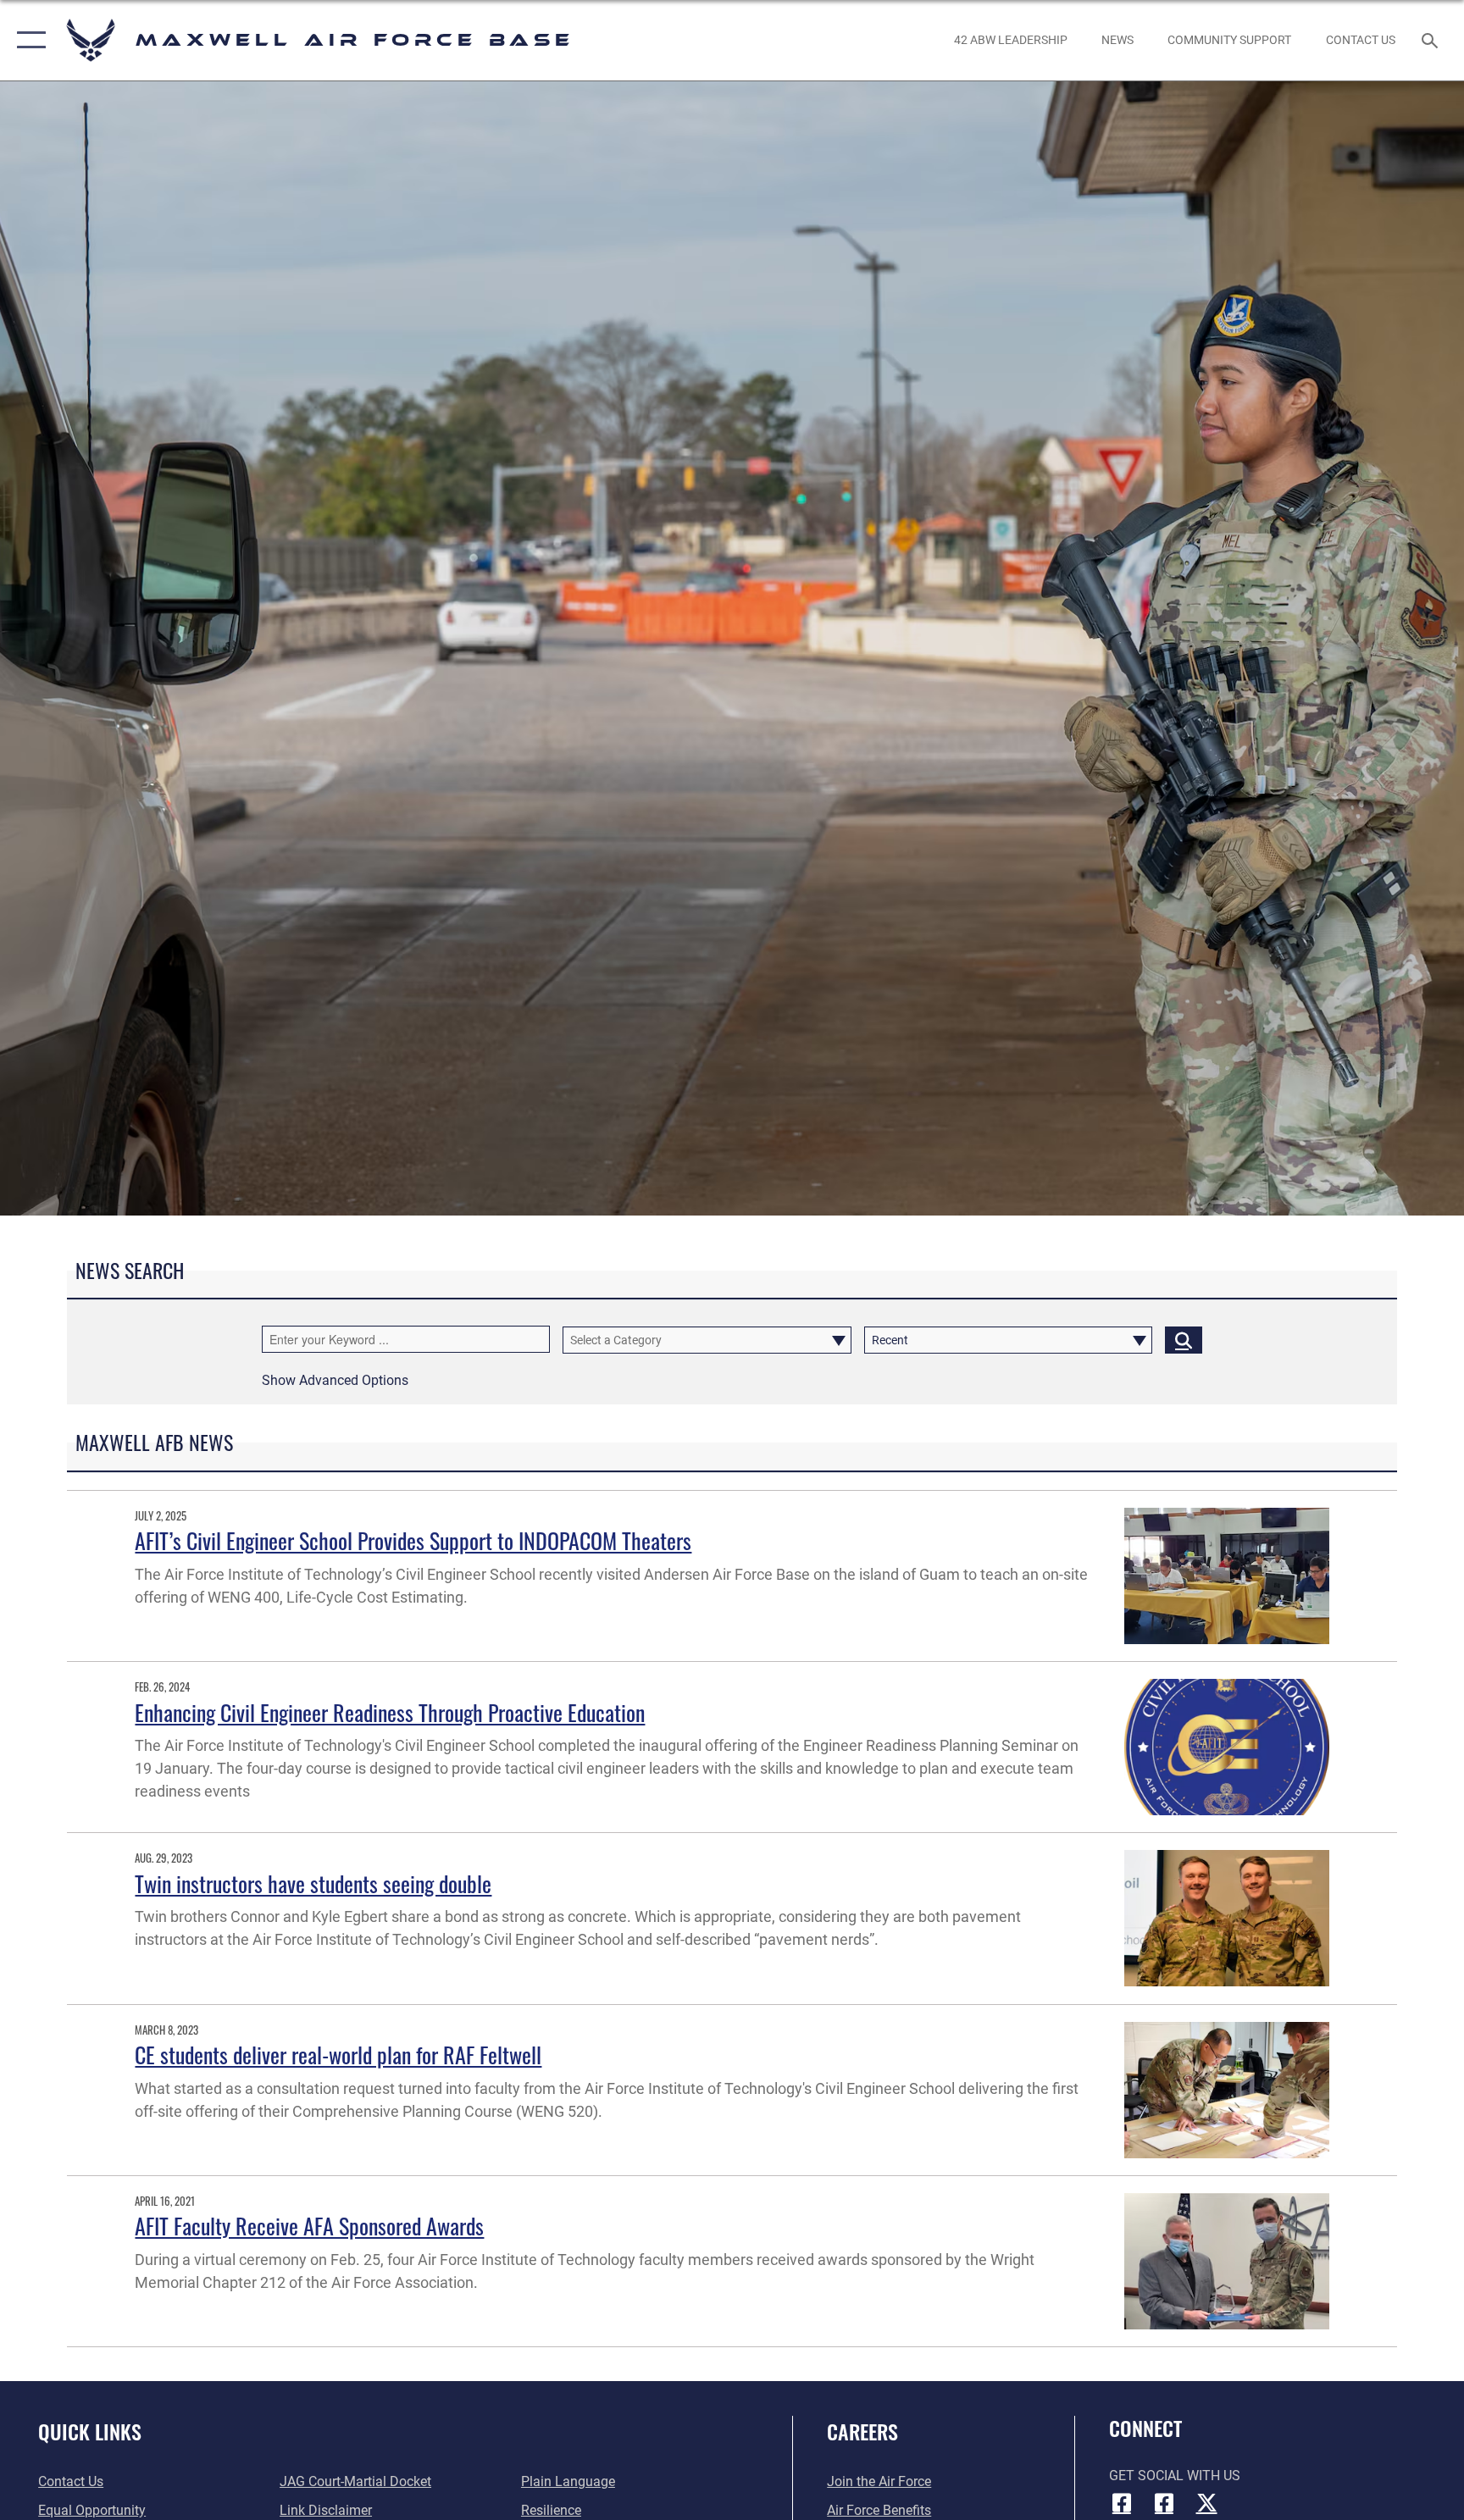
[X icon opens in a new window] (1206, 2503)
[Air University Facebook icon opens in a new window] (1164, 2503)
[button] (28, 40)
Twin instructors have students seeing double (313, 1883)
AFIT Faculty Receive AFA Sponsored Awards (309, 2226)
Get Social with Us (1175, 2476)
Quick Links (90, 2431)
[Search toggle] (1432, 40)
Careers (862, 2431)
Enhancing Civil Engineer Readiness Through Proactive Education (390, 1712)
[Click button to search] (1184, 1340)
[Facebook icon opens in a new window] (1122, 2503)
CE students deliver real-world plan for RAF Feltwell (338, 2055)
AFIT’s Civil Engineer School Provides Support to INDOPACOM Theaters (413, 1540)
